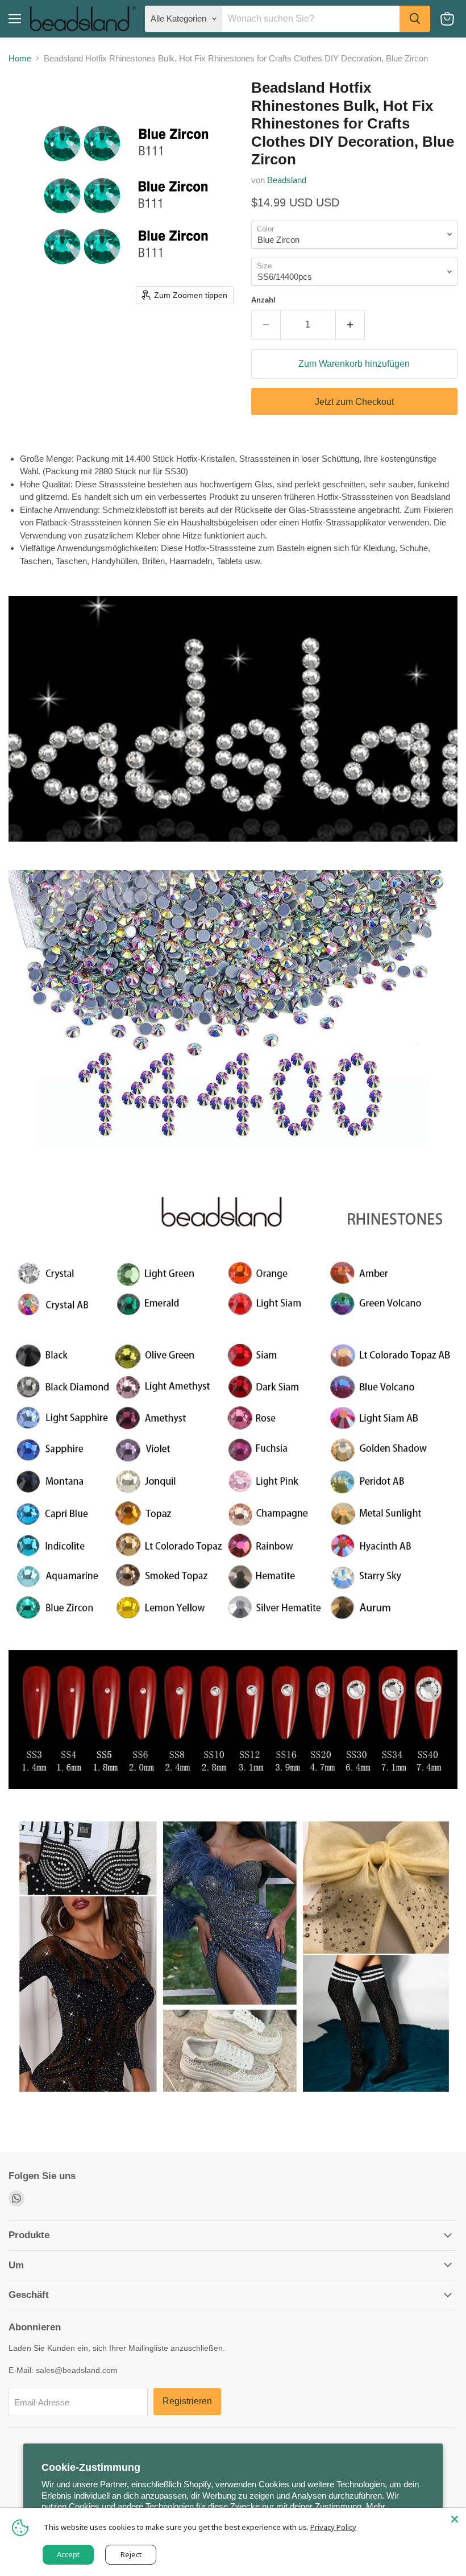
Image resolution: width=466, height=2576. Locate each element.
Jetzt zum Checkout (354, 402)
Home (20, 58)
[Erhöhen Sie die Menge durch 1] (350, 325)
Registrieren (187, 2401)
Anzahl (263, 300)
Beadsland (287, 180)
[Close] (455, 2519)
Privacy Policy (333, 2527)
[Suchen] (415, 19)
